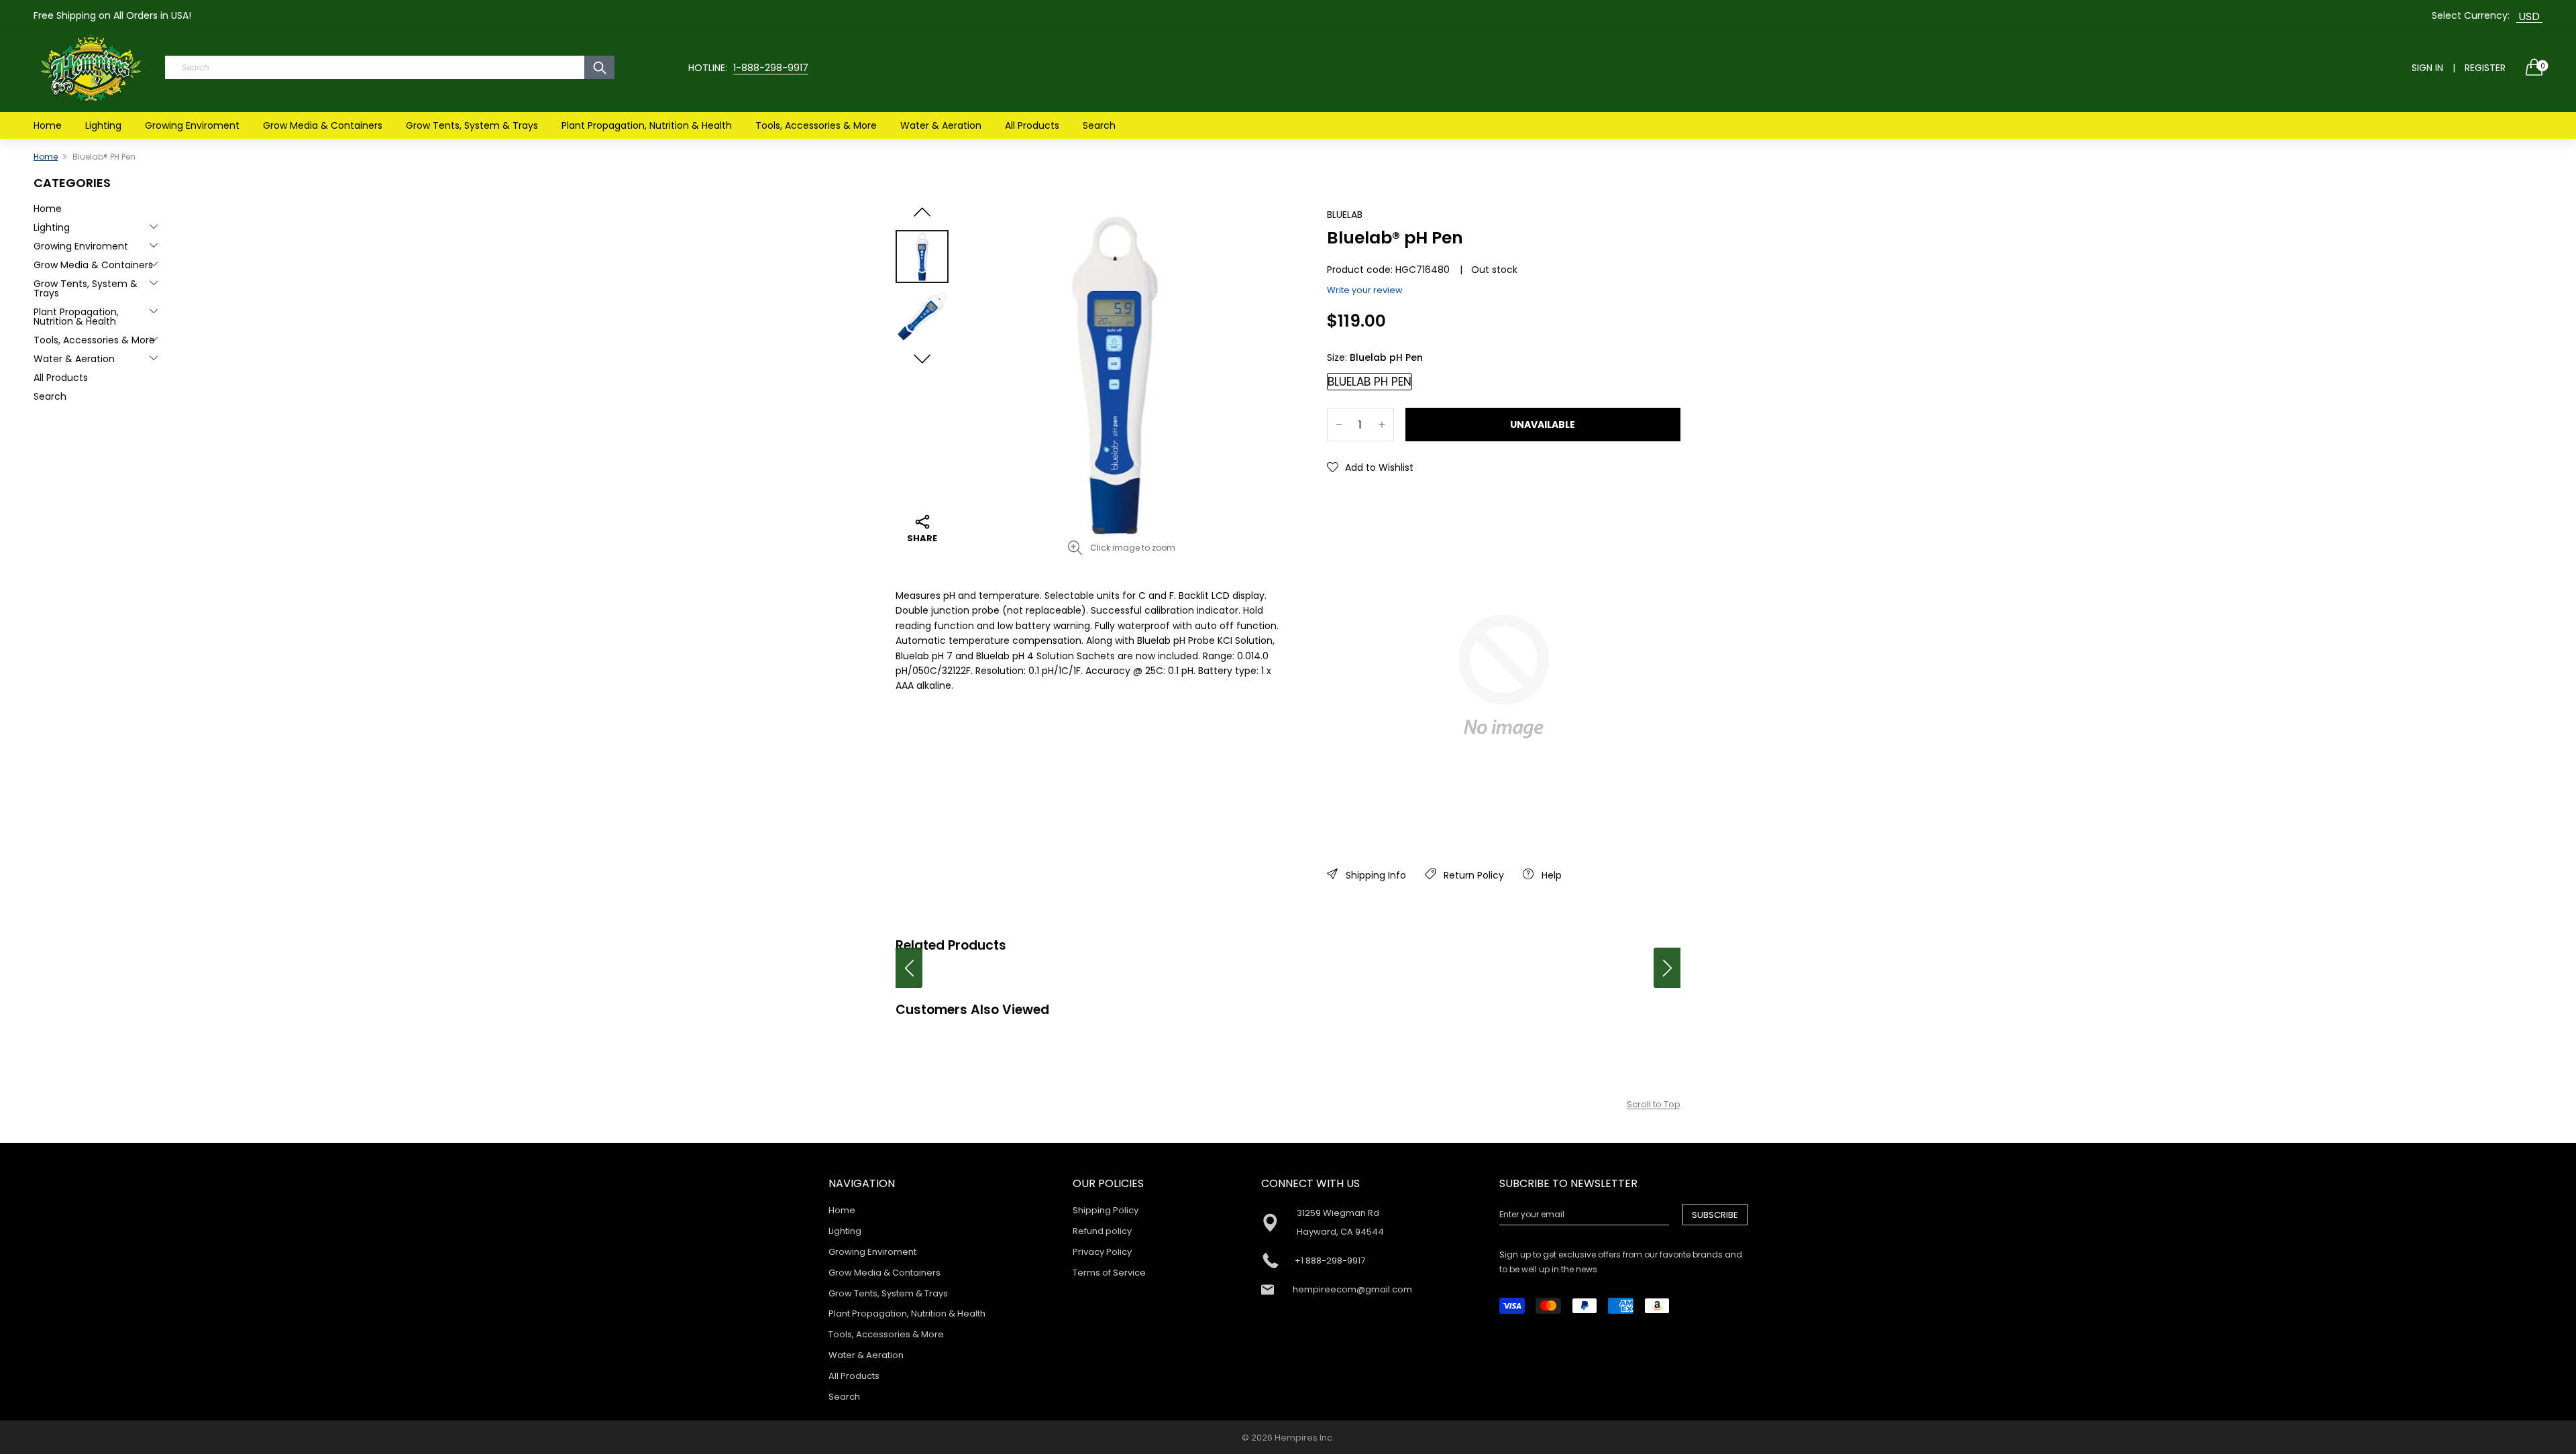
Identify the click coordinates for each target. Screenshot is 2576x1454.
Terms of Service (1109, 1273)
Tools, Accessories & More (816, 125)
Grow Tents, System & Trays (472, 125)
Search (1099, 125)
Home (48, 125)
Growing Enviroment (192, 125)
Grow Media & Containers (323, 125)
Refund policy (1102, 1231)
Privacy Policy (1102, 1252)
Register (2485, 68)
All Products (1032, 125)
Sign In (2427, 68)
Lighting (103, 125)
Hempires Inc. (1304, 1438)
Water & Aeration (941, 125)
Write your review (1365, 290)
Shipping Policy (1106, 1210)
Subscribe (1715, 1215)
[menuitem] (48, 125)
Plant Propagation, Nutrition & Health (647, 125)
